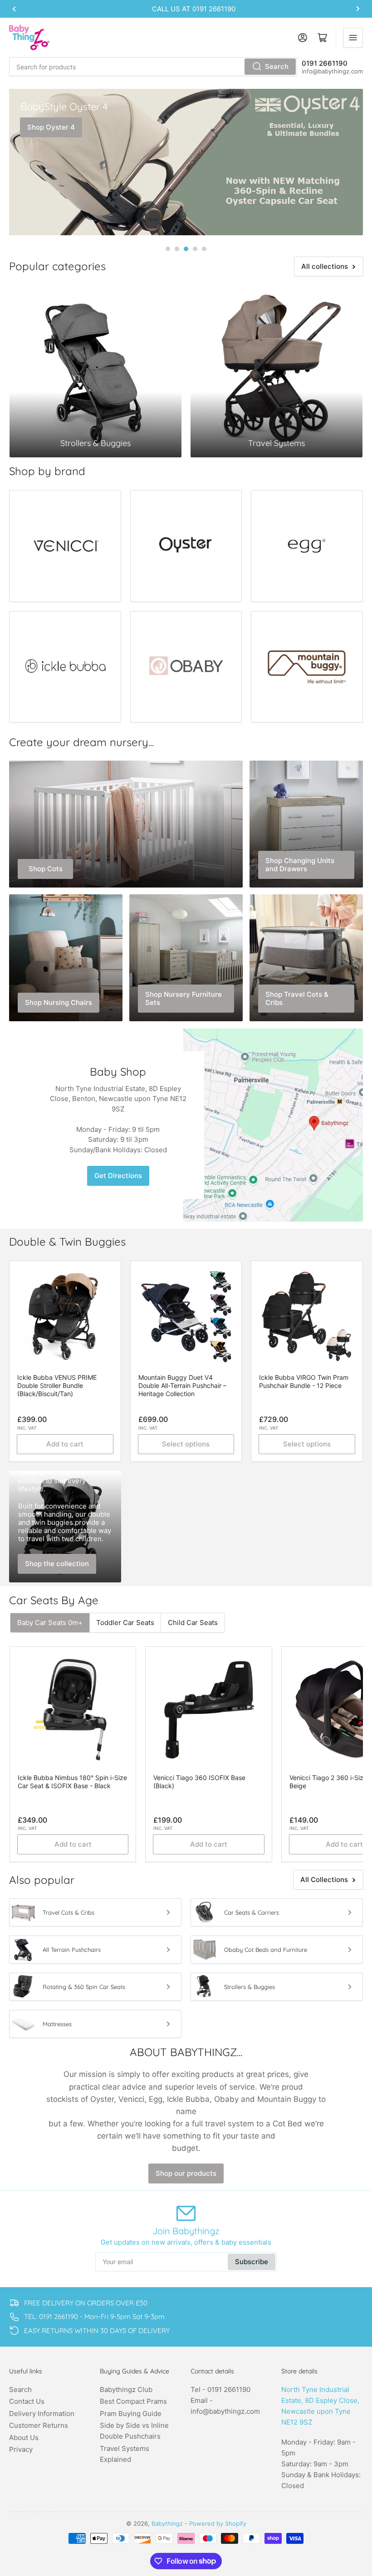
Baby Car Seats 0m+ (50, 1623)
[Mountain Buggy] (307, 667)
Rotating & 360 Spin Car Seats (84, 1987)
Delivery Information (42, 2413)
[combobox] (153, 67)
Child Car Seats (193, 1623)
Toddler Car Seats (125, 1623)
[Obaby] (186, 667)
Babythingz (167, 2523)
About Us (24, 2438)
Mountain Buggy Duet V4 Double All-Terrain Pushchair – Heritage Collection (182, 1385)
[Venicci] (65, 546)
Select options (186, 1444)
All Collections (324, 1880)
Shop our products (186, 2173)
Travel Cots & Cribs (69, 1912)
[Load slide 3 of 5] (186, 249)
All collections (325, 266)
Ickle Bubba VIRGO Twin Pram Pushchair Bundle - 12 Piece (304, 1381)
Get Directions (118, 1176)
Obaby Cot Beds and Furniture (266, 1950)
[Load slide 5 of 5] (204, 249)
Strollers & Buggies (250, 1987)
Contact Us (27, 2401)
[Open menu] (353, 38)
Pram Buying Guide (131, 2413)
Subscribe (252, 2262)
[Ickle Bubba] (65, 667)
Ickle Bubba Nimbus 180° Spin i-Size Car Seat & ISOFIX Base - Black (72, 1782)
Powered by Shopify (218, 2523)
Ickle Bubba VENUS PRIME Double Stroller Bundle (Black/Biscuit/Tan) (57, 1385)
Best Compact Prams (133, 2401)
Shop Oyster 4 (51, 127)
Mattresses (57, 2024)
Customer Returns (39, 2425)
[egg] (307, 546)
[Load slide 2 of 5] (177, 249)
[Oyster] (186, 546)
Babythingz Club (126, 2389)
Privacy (21, 2449)
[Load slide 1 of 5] (168, 249)
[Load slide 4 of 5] (195, 249)
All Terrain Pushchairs (72, 1950)
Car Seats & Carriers (252, 1912)
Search (277, 66)
